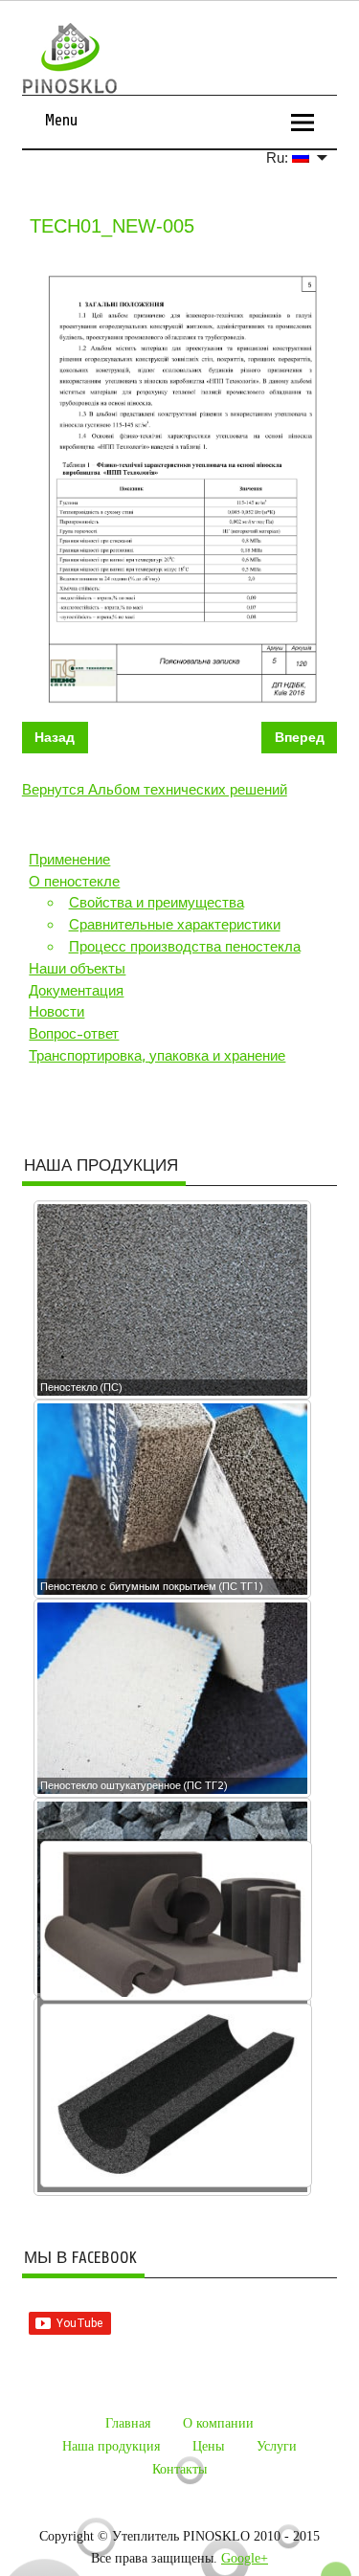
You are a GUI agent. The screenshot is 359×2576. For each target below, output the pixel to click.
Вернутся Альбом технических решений (155, 790)
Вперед (300, 737)
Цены (208, 2446)
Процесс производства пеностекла (185, 947)
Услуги (277, 2446)
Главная (128, 2423)
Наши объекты (77, 969)
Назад (55, 737)
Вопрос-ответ (74, 1034)
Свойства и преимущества (157, 903)
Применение (69, 860)
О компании (218, 2423)
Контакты (179, 2469)
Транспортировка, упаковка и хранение (157, 1056)
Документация (76, 991)
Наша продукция (111, 2446)
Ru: (279, 157)
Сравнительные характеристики (175, 925)
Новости (56, 1012)
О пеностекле (74, 882)
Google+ (245, 2558)
